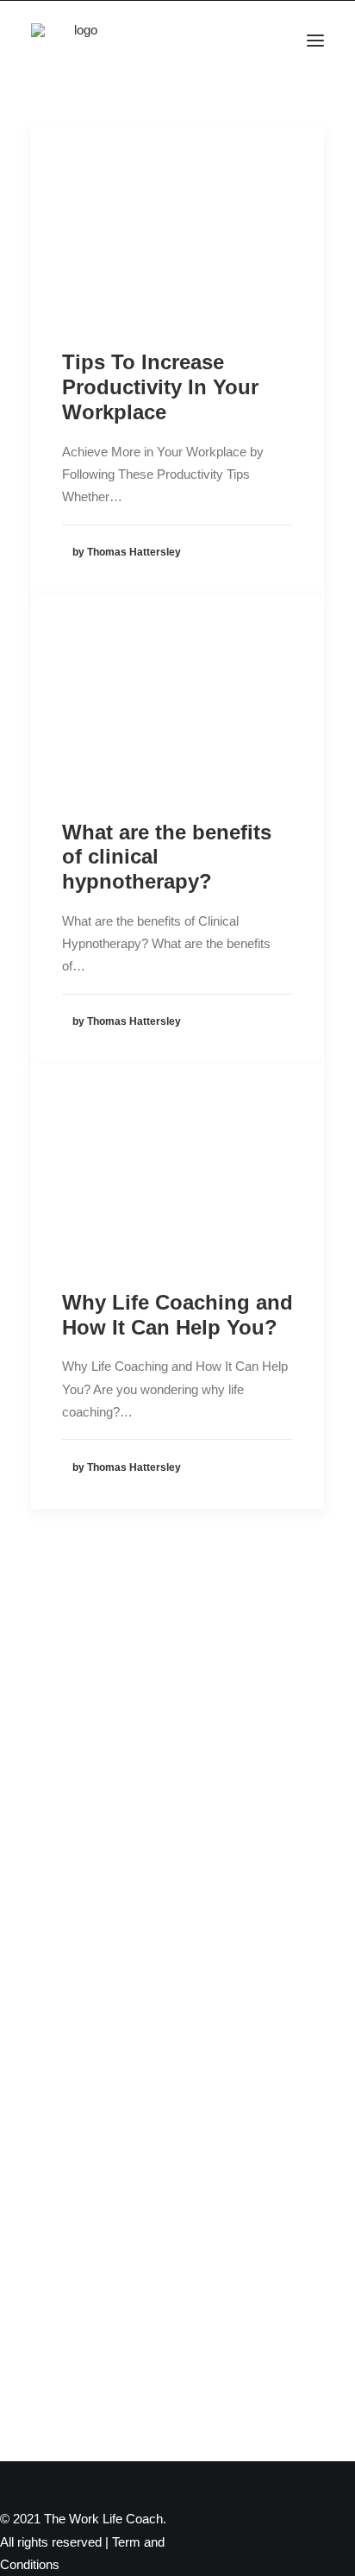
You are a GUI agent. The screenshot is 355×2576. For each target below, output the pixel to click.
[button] (315, 41)
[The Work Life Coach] (79, 41)
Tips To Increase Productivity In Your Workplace (160, 387)
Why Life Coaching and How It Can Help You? (177, 1315)
